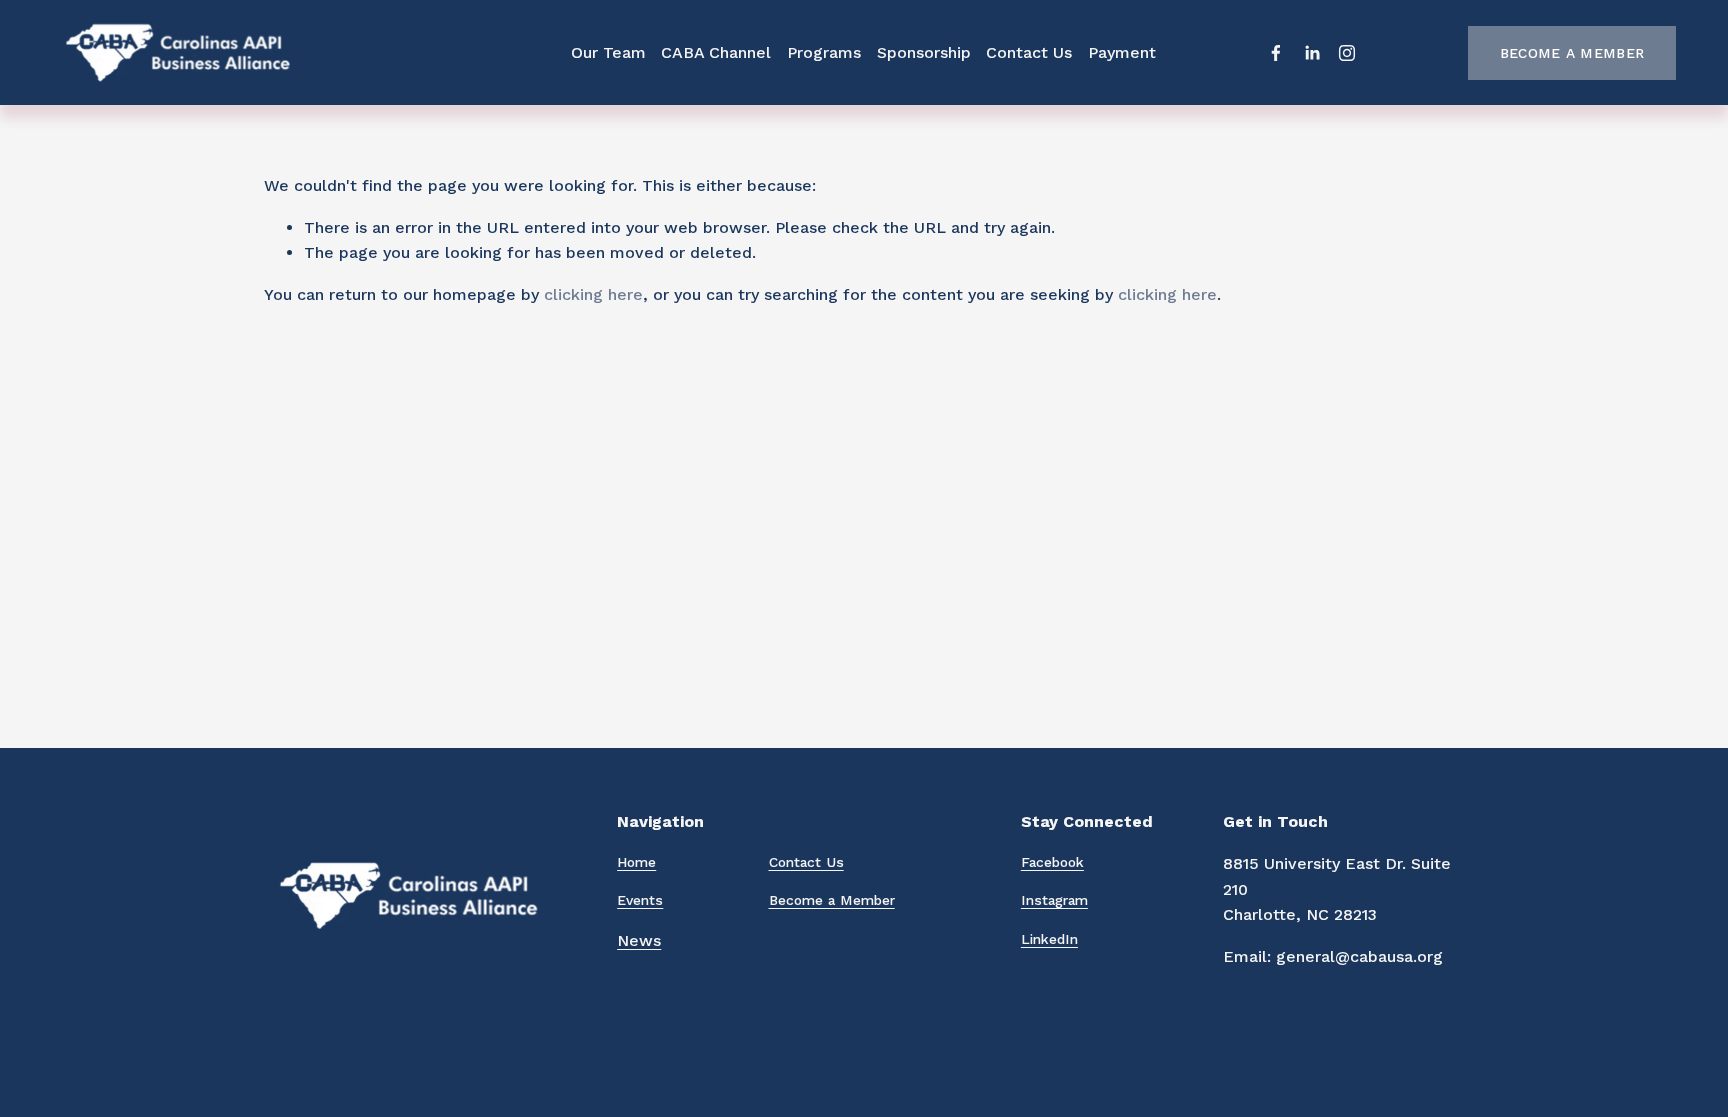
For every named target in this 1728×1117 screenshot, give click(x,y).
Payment (1122, 52)
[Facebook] (1276, 53)
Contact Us (1029, 52)
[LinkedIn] (1312, 53)
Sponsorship (924, 52)
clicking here (593, 294)
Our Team (608, 52)
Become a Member (1572, 53)
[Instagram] (1347, 53)
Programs (824, 52)
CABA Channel (716, 52)
